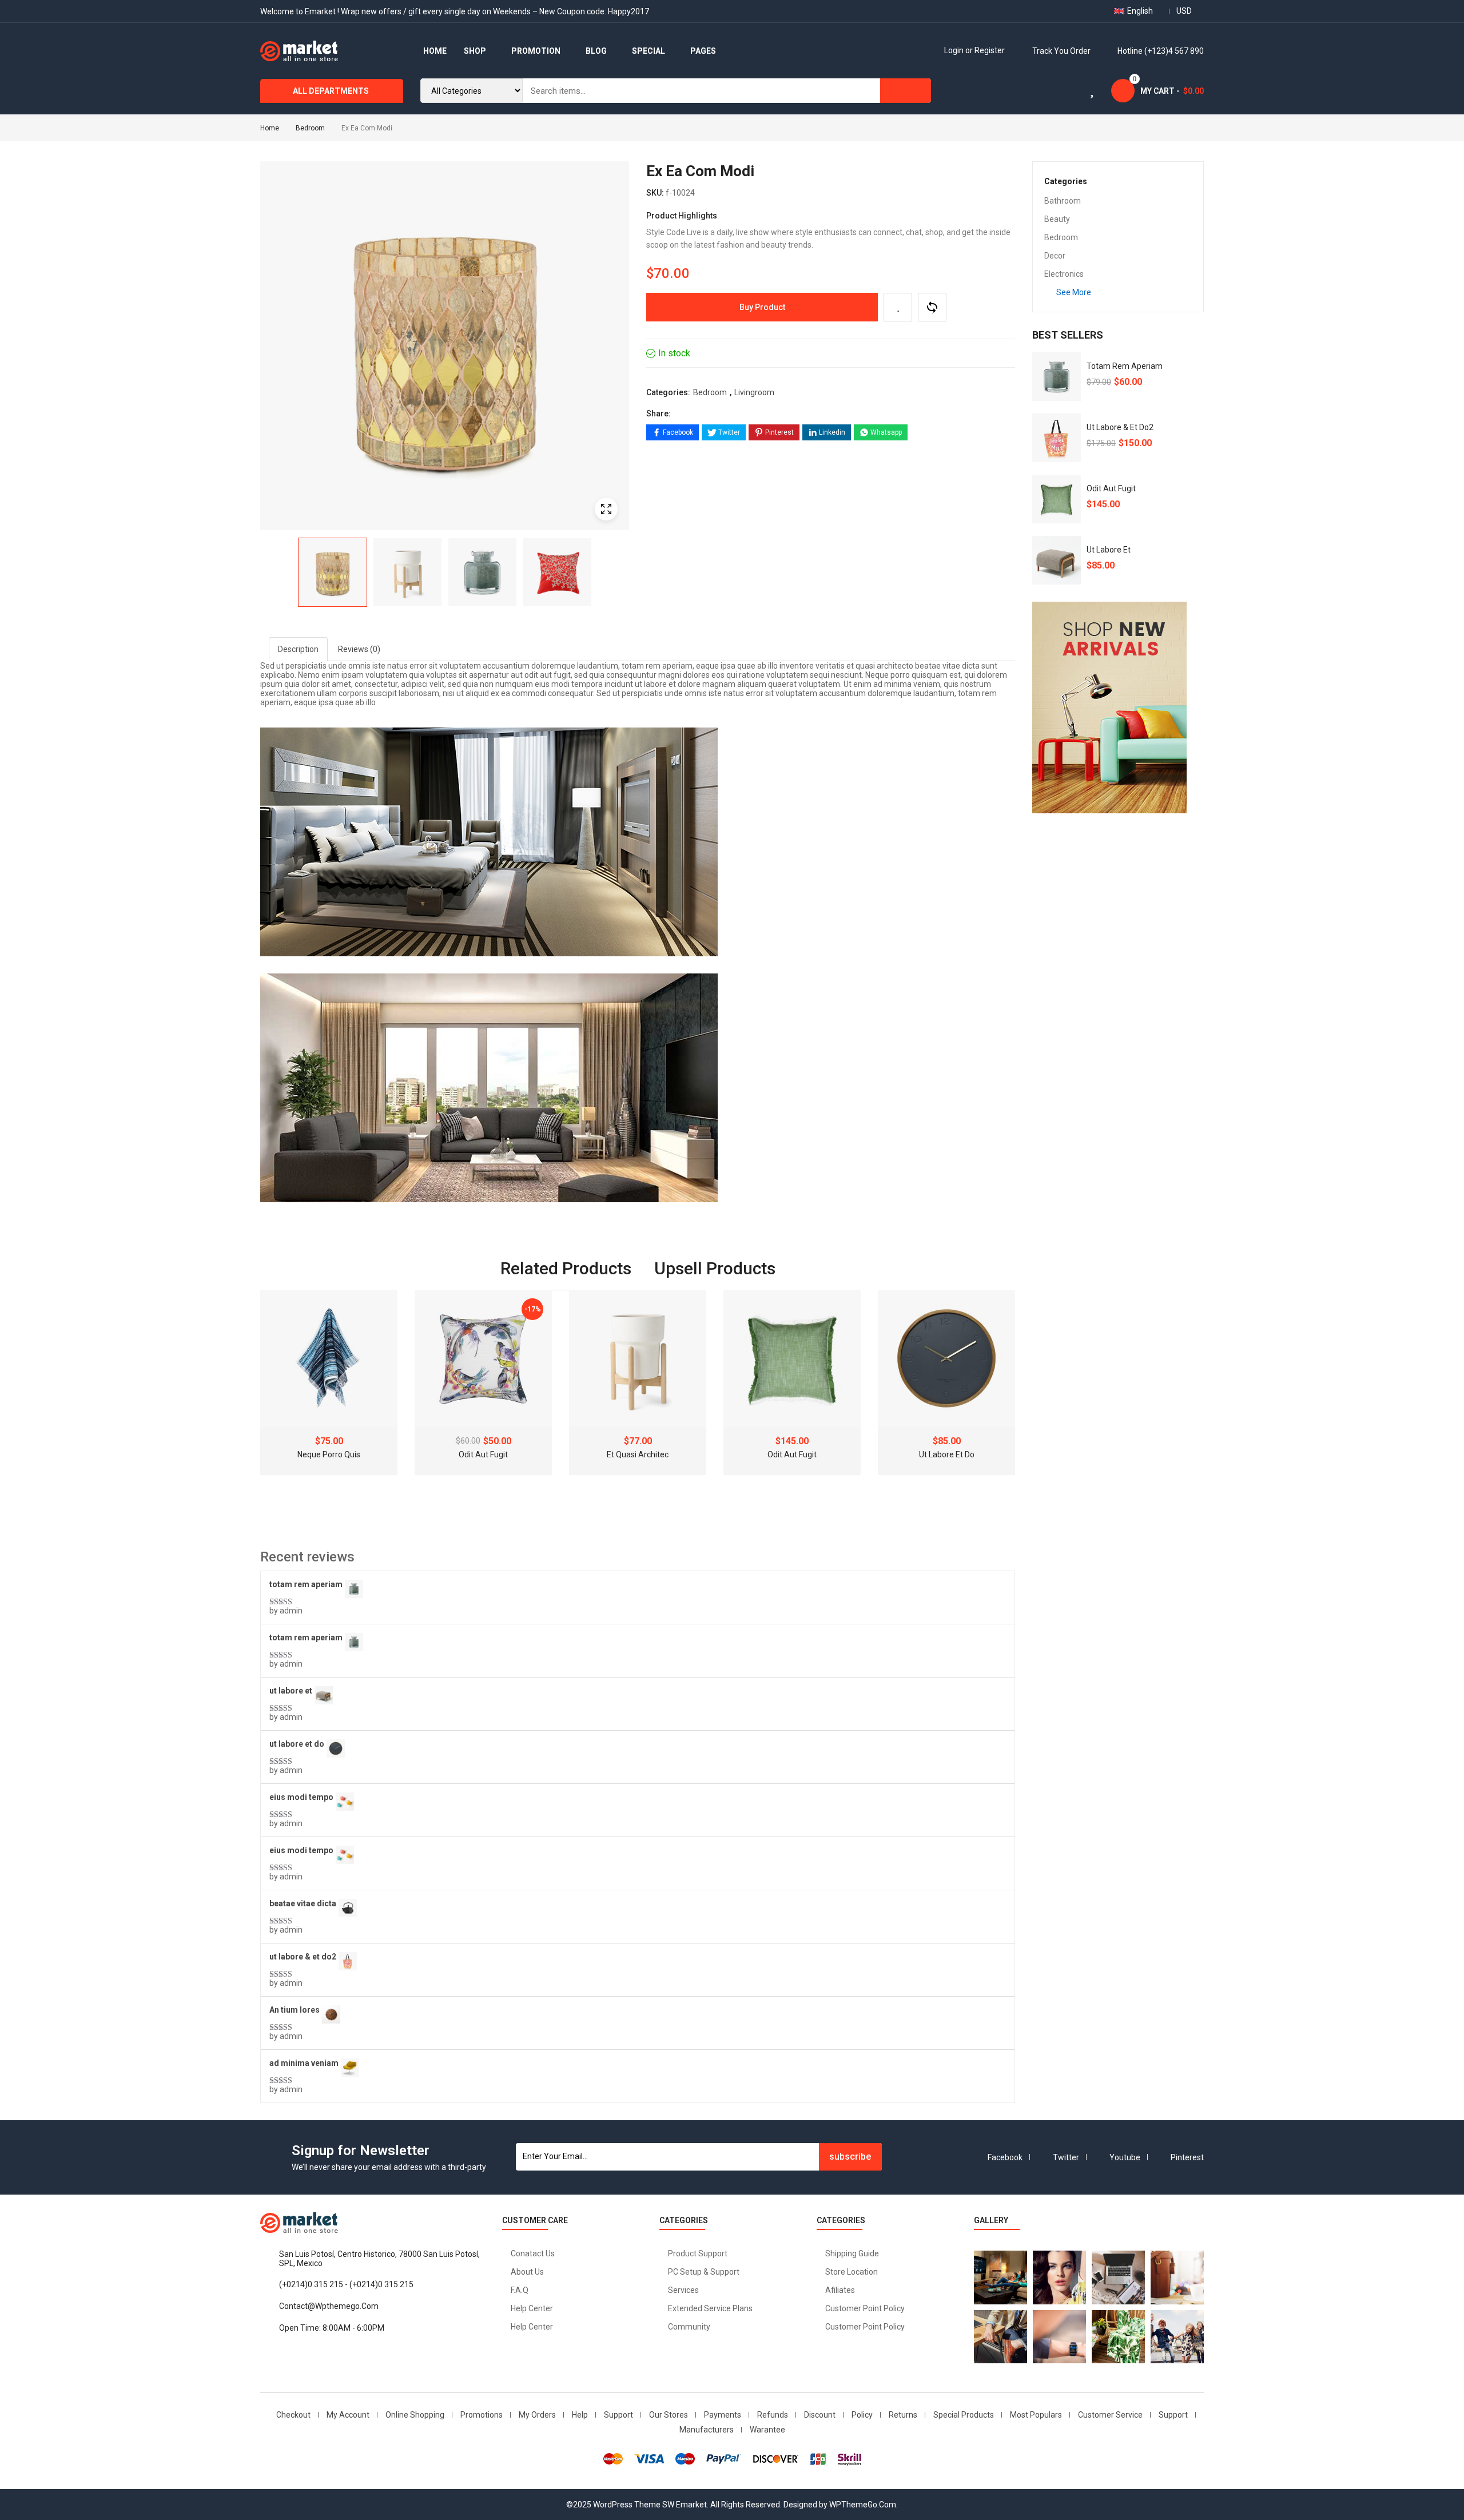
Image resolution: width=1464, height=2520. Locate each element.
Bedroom (310, 128)
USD (1184, 11)
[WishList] (898, 307)
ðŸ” (606, 509)
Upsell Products (715, 1268)
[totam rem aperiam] (1057, 377)
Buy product (762, 307)
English (1140, 11)
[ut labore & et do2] (1057, 438)
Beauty (1057, 219)
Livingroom (754, 392)
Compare (932, 307)
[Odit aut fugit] (1057, 499)
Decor (1055, 256)
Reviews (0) (359, 649)
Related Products (566, 1268)
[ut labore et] (1057, 560)
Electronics (1064, 274)
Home (270, 128)
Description (298, 649)
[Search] (906, 91)
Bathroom (1063, 201)
